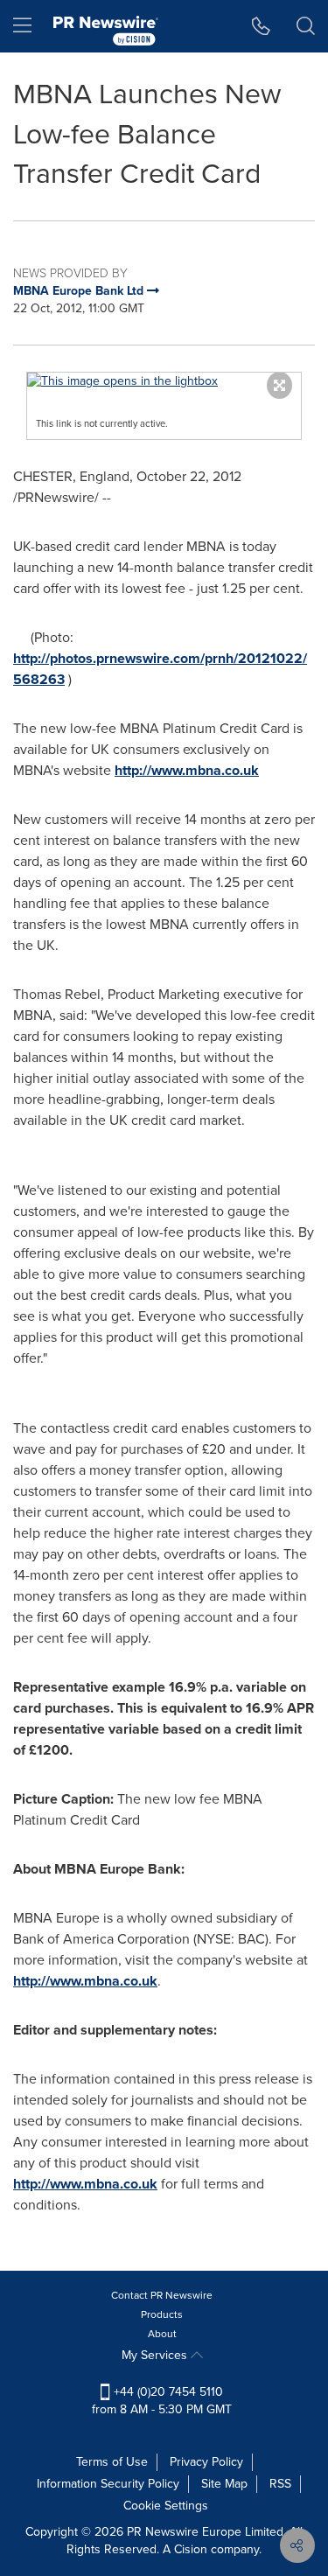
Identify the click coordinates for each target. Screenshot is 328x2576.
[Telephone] (261, 26)
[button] (164, 381)
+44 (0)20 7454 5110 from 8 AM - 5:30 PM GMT (162, 2401)
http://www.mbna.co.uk (187, 770)
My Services (156, 2355)
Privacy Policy (206, 2462)
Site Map (224, 2484)
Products (162, 2314)
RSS (280, 2484)
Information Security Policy (108, 2484)
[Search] (306, 26)
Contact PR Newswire (162, 2295)
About (162, 2334)
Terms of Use (112, 2462)
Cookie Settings (166, 2506)
